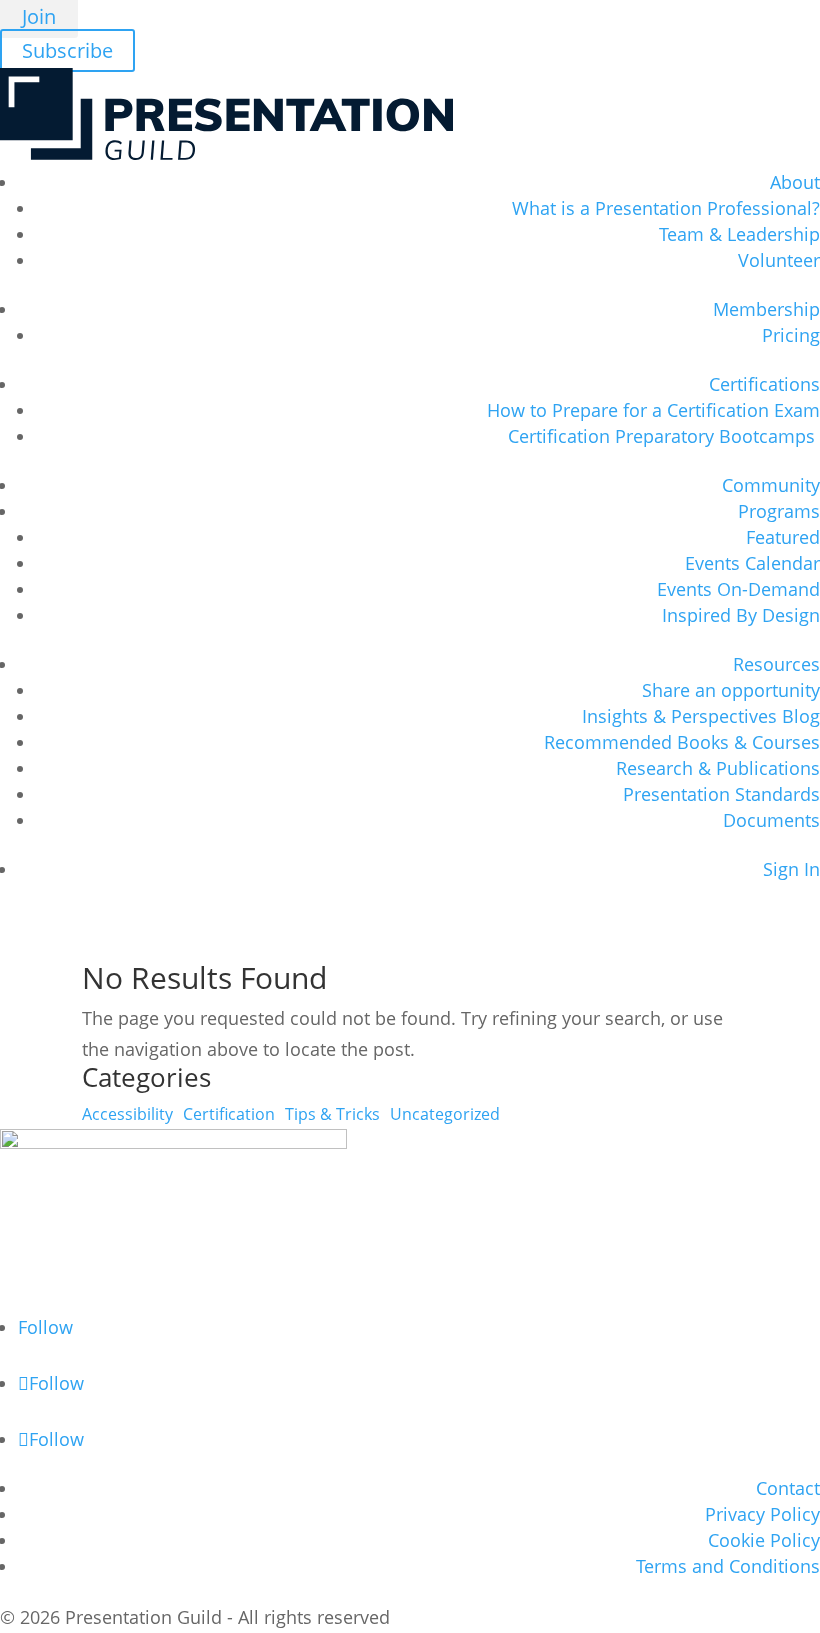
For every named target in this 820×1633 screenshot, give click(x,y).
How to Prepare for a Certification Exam (653, 410)
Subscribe (67, 50)
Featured (783, 537)
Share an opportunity (731, 690)
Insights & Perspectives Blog (701, 716)
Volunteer (779, 260)
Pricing (791, 335)
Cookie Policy (764, 1540)
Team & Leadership (739, 234)
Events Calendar (752, 563)
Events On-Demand (738, 589)
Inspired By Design (741, 615)
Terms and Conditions (728, 1566)
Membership (766, 309)
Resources (776, 664)
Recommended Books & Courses (682, 742)
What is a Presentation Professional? (666, 208)
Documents (771, 820)
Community (771, 485)
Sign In (791, 869)
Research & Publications (718, 768)
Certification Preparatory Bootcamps (664, 436)
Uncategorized (445, 1114)
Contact (788, 1488)
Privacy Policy (762, 1514)
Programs (779, 511)
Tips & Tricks (332, 1114)
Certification (229, 1114)
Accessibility (127, 1114)
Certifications (764, 384)
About (795, 182)
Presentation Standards (721, 794)
